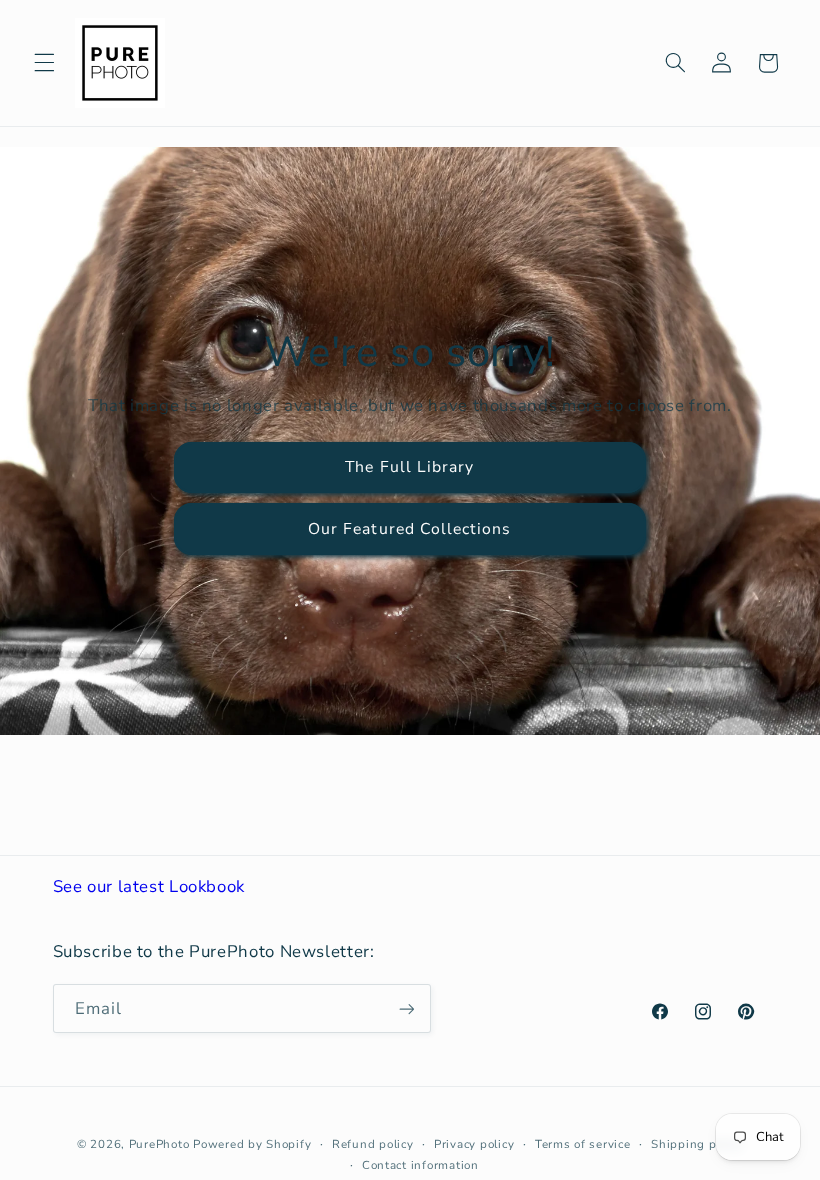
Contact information (420, 1165)
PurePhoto (159, 1144)
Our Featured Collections (409, 529)
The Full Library (410, 467)
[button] (44, 63)
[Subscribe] (406, 1008)
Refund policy (373, 1144)
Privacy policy (474, 1144)
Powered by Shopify (252, 1144)
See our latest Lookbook (149, 886)
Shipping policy (697, 1144)
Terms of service (583, 1144)
